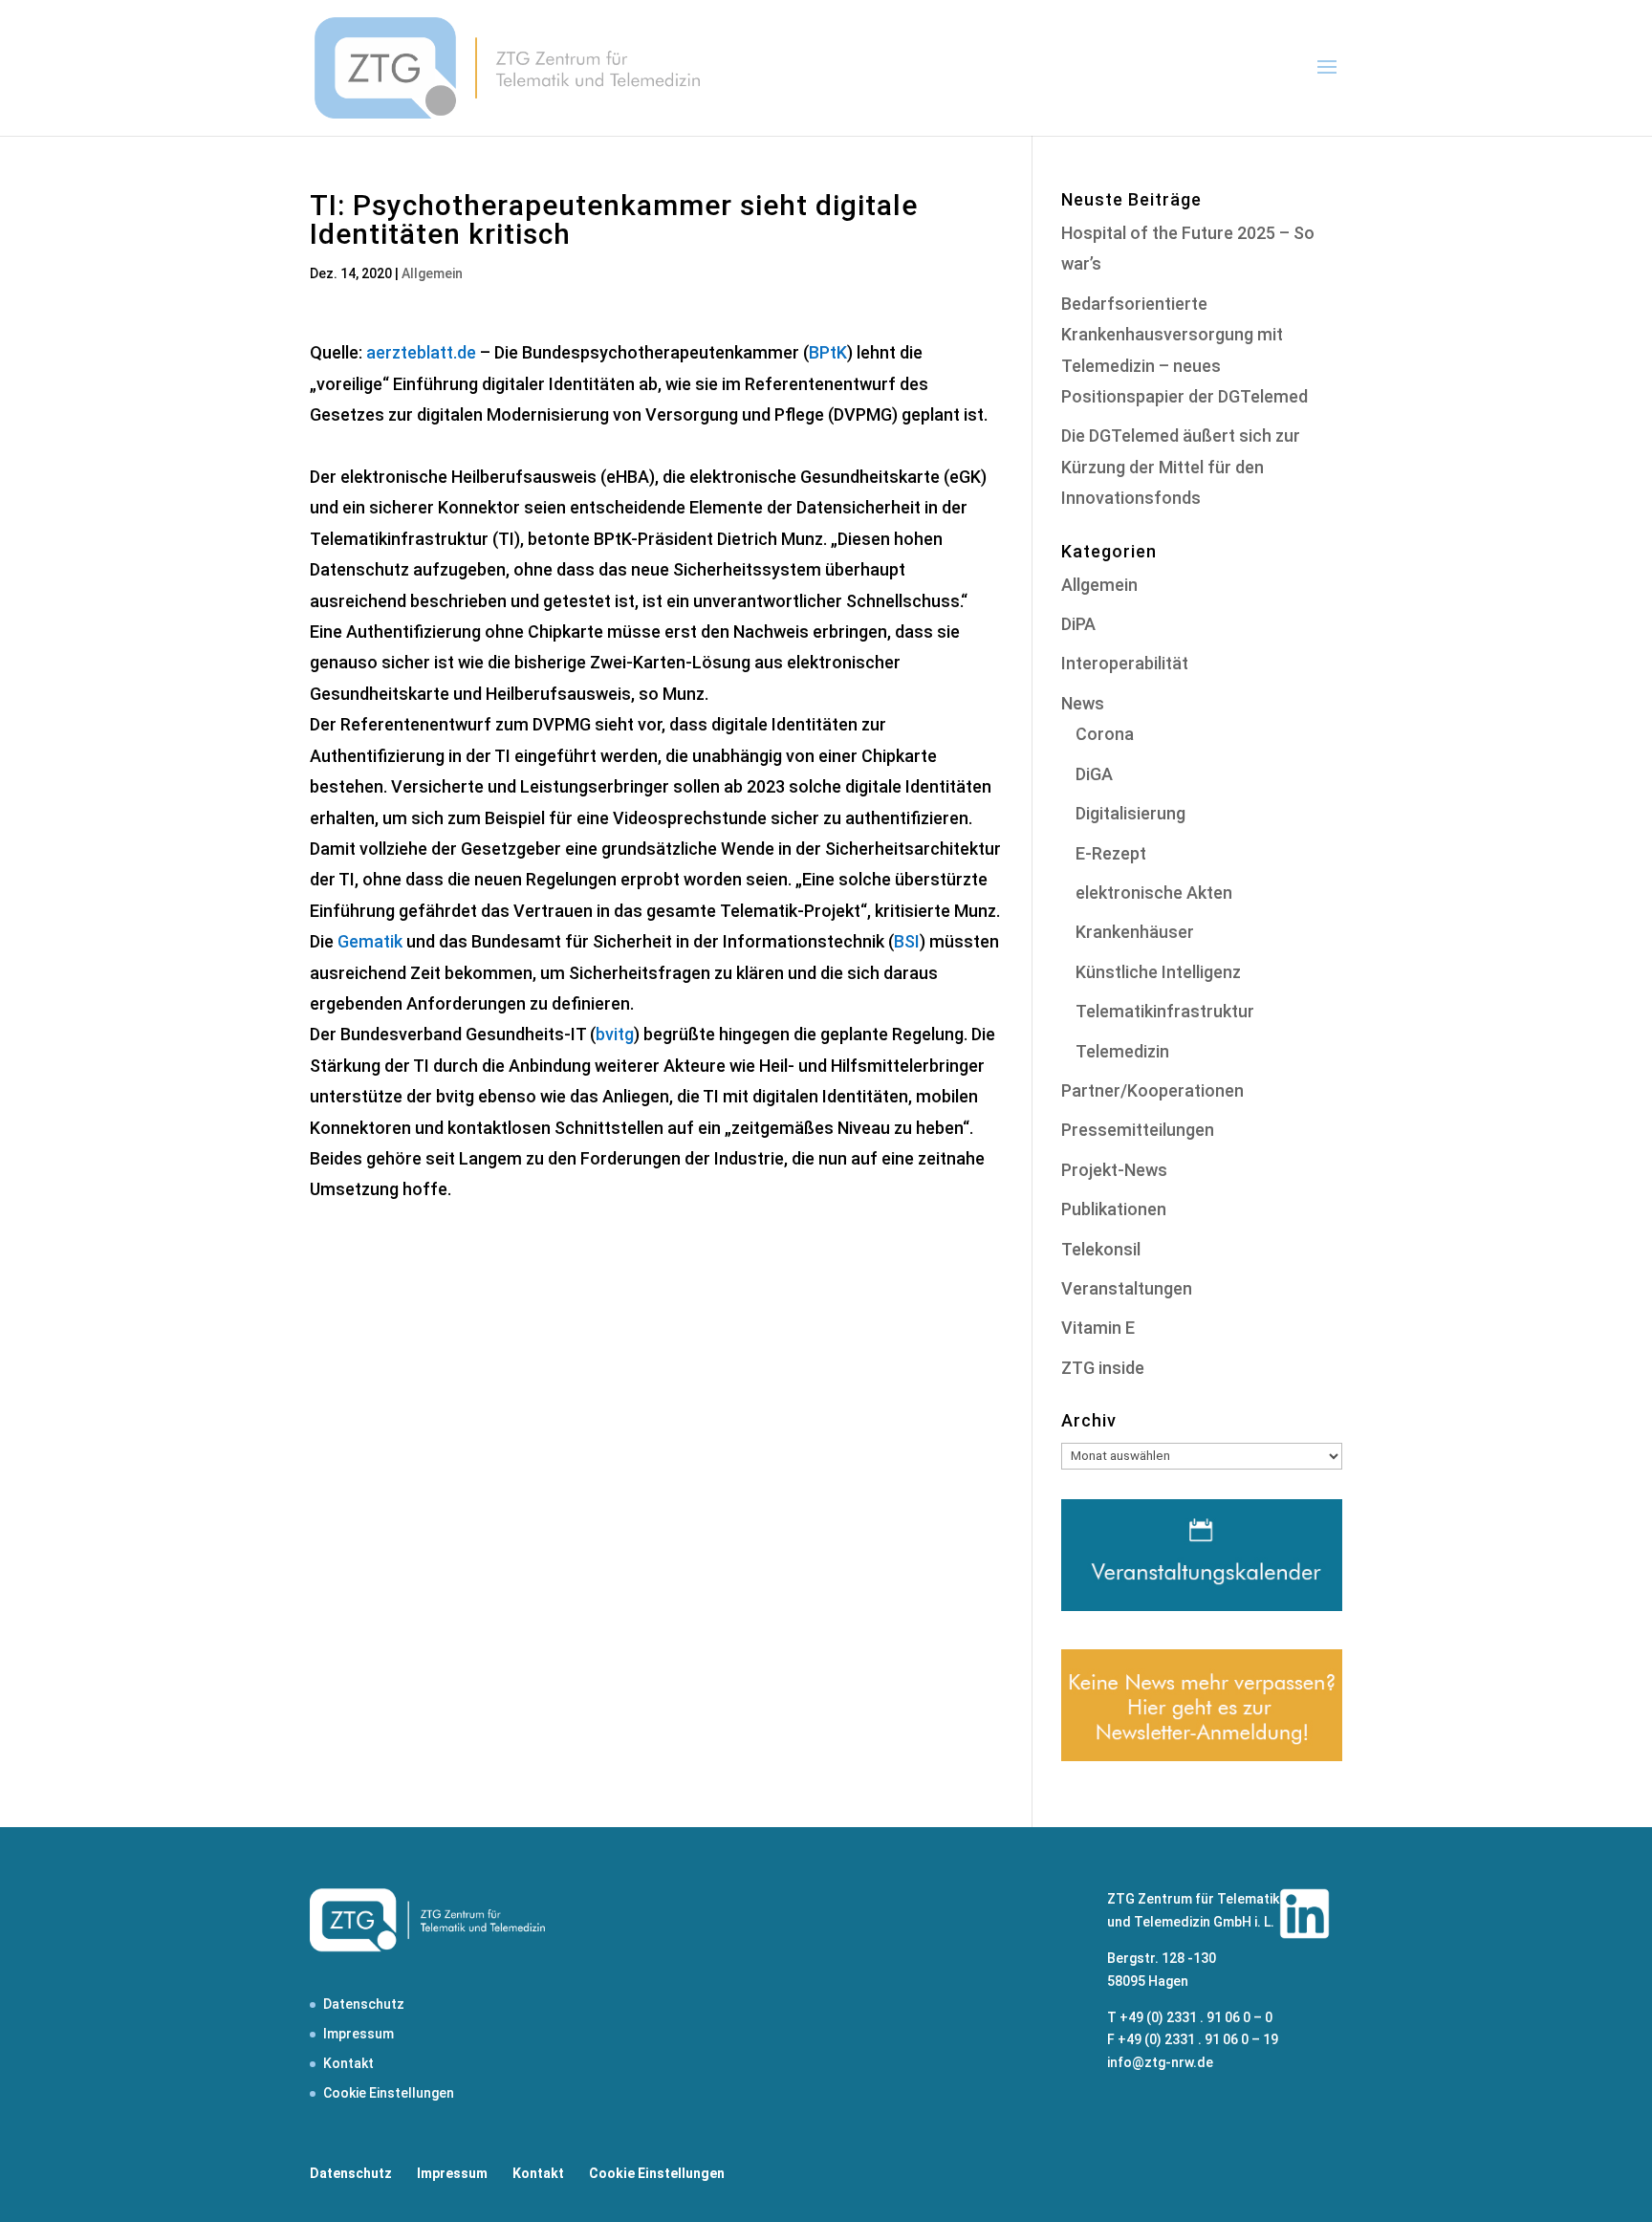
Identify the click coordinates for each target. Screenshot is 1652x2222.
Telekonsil (1101, 1249)
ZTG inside (1103, 1368)
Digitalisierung (1130, 813)
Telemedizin (1122, 1051)
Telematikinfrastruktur (1165, 1011)
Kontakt (348, 2063)
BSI (907, 941)
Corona (1105, 734)
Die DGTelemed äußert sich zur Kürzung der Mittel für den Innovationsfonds (1181, 467)
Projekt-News (1114, 1170)
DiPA (1078, 624)
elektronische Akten (1154, 893)
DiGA (1094, 774)
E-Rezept (1111, 853)
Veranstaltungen (1127, 1288)
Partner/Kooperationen (1152, 1090)
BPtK (828, 352)
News (1083, 703)
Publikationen (1114, 1209)
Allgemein (432, 273)
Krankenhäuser (1135, 932)
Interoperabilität (1125, 663)
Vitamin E (1098, 1328)
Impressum (359, 2034)
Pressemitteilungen (1138, 1130)
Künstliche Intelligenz (1158, 972)
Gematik (370, 941)
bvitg (615, 1034)
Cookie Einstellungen (389, 2093)
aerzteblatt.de (421, 352)
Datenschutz (364, 2004)
